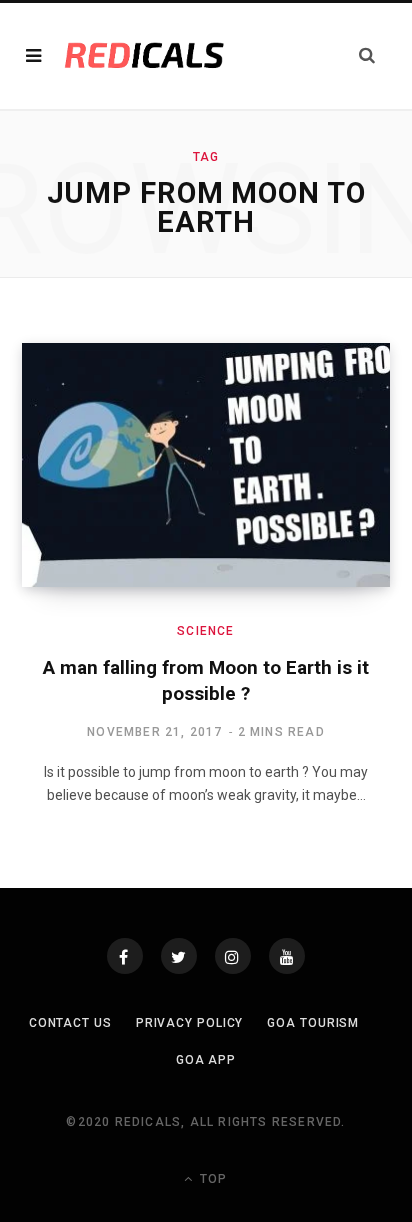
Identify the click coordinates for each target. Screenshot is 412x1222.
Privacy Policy (190, 1023)
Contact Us (70, 1023)
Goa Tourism (313, 1023)
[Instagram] (233, 956)
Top (211, 1179)
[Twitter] (179, 956)
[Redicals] (144, 56)
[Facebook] (125, 956)
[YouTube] (287, 956)
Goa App (206, 1060)
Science (205, 631)
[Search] (367, 55)
